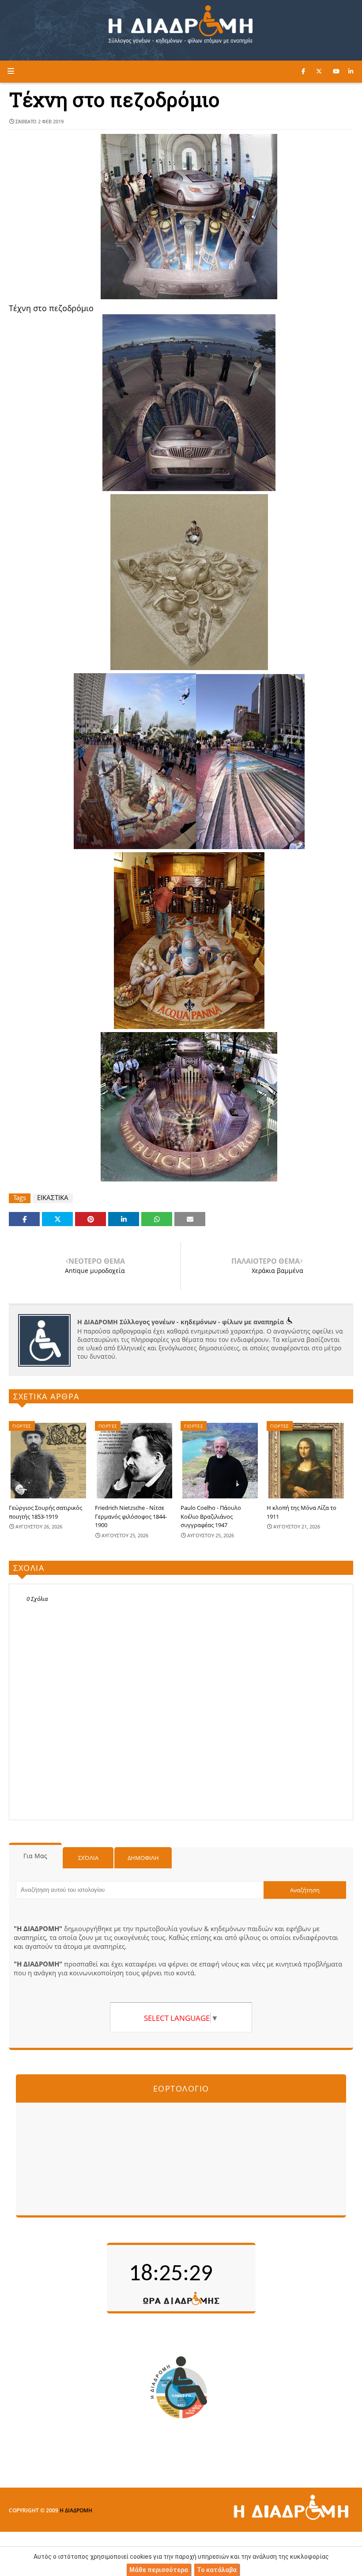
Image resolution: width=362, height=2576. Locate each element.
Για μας (35, 1856)
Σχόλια (88, 1858)
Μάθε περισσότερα (159, 2570)
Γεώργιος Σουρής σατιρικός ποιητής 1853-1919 (45, 1512)
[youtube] (336, 71)
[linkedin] (351, 71)
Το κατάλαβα (217, 2570)
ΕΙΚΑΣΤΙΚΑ (53, 1198)
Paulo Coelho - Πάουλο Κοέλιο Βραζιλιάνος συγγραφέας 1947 (211, 1516)
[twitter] (319, 71)
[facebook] (303, 71)
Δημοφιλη (143, 1858)
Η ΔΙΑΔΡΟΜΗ (76, 2510)
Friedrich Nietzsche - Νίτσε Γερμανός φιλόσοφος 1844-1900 (131, 1516)
